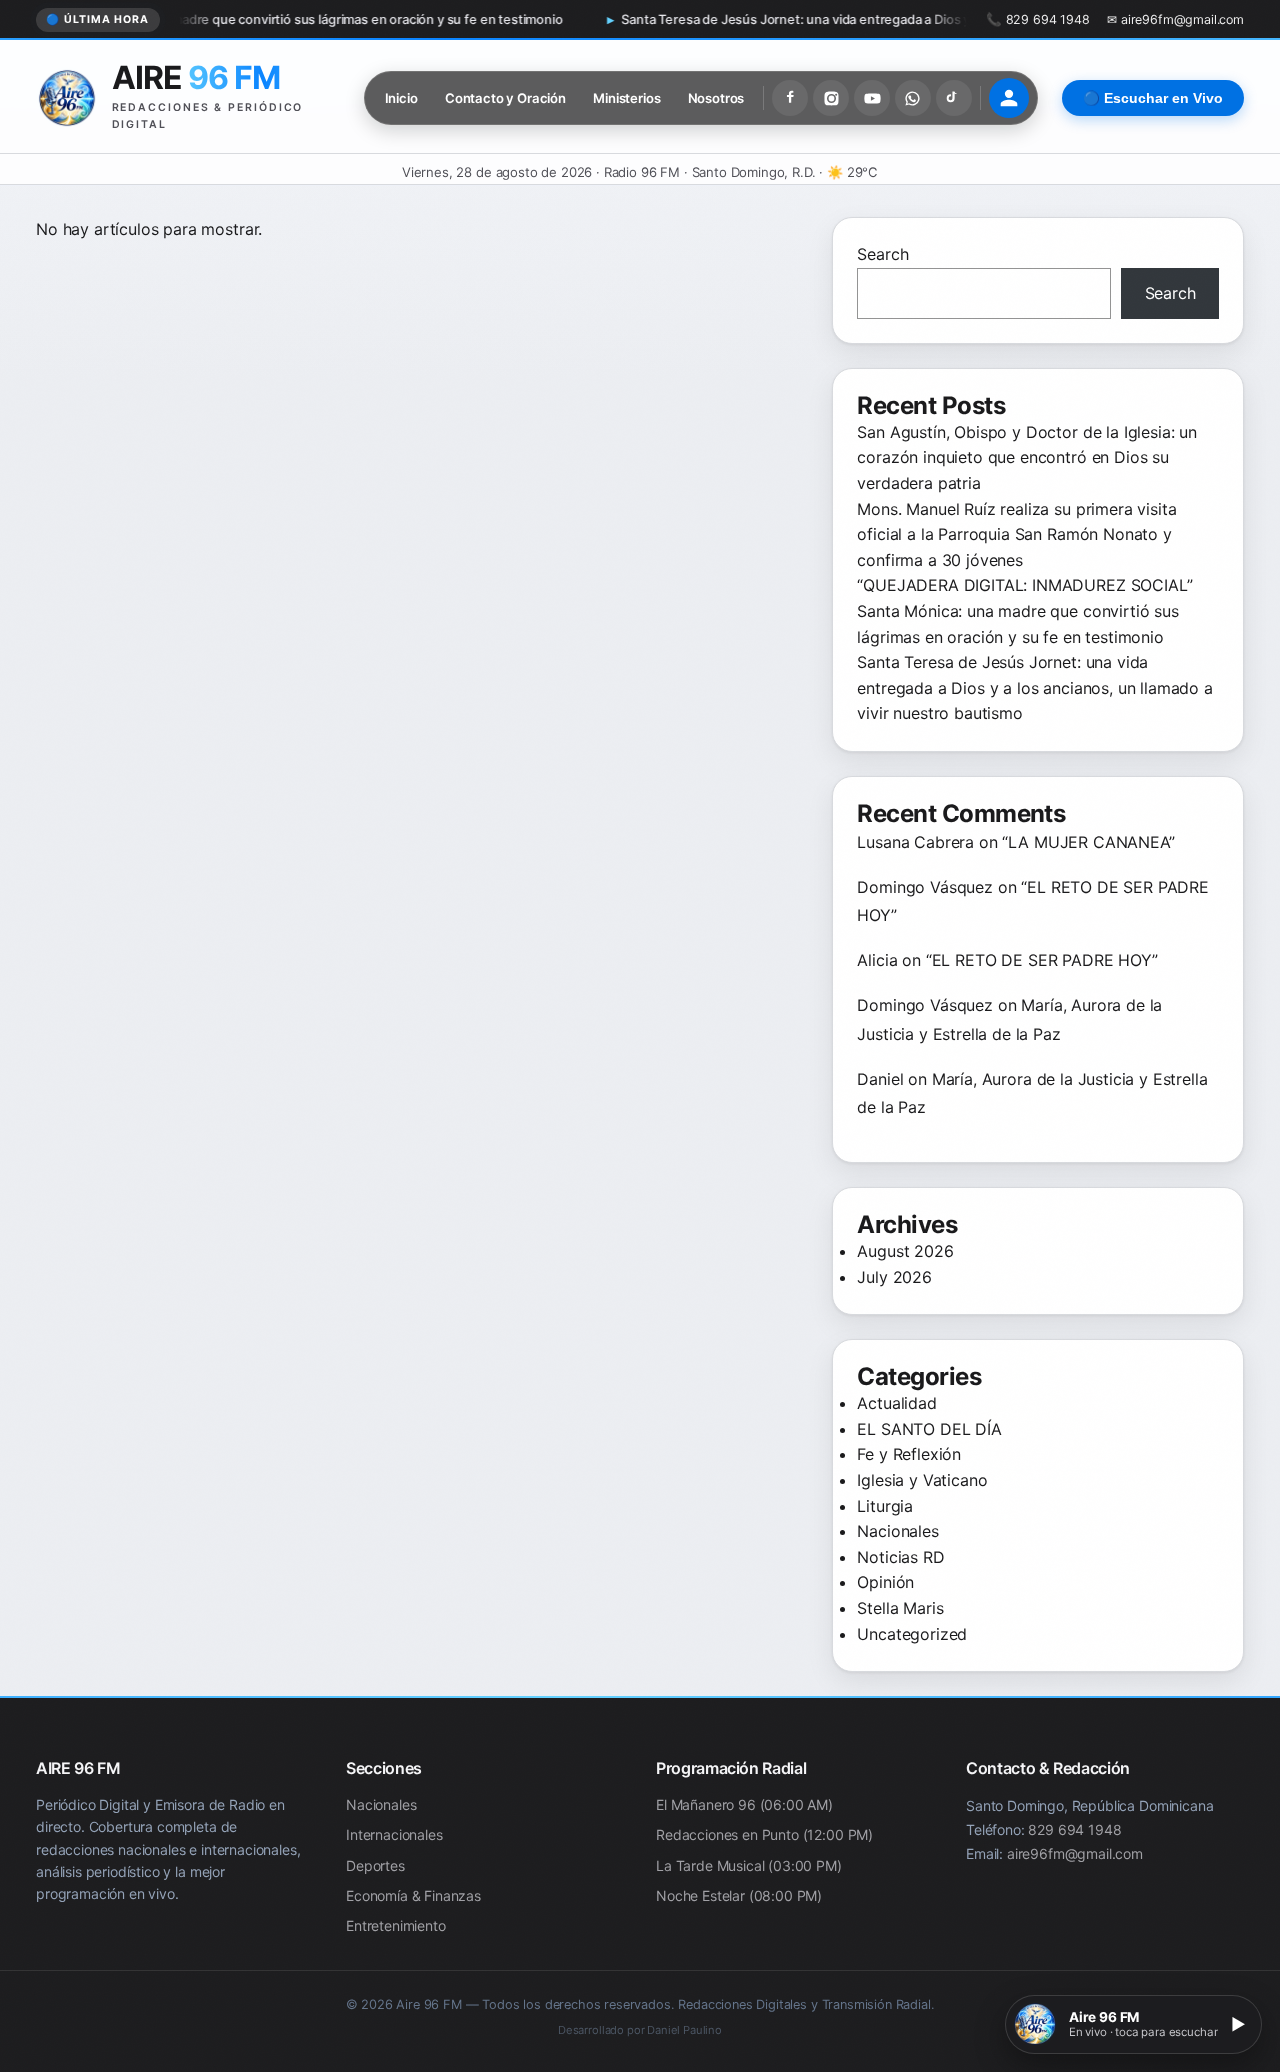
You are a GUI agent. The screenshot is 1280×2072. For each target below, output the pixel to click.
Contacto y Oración (505, 98)
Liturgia (885, 1506)
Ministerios (626, 98)
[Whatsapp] (913, 98)
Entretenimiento (396, 1926)
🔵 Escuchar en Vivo (1153, 98)
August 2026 (905, 1251)
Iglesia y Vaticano (922, 1480)
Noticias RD (900, 1557)
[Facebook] (790, 98)
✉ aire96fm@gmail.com (1175, 19)
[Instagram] (831, 98)
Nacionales (897, 1531)
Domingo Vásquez (925, 887)
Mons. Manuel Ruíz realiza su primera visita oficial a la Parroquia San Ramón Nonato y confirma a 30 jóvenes (1016, 534)
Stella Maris (900, 1608)
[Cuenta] (1009, 98)
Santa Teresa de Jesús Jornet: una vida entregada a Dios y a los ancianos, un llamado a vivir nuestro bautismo (792, 19)
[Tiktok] (954, 98)
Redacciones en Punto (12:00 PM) (764, 1835)
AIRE (196, 77)
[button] (1133, 2024)
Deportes (375, 1865)
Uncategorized (912, 1634)
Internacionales (394, 1835)
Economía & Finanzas (413, 1895)
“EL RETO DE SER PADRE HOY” (1042, 960)
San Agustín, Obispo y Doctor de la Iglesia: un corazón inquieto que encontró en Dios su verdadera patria (1027, 457)
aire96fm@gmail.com (1075, 1853)
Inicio (401, 98)
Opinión (885, 1582)
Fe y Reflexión (909, 1454)
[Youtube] (872, 98)
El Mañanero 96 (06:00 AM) (744, 1804)
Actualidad (896, 1403)
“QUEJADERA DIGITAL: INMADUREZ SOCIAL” (1024, 585)
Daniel (880, 1079)
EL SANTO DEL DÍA (929, 1429)
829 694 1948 (1074, 1829)
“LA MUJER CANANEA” (1088, 842)
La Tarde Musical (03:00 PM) (749, 1865)
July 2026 (894, 1277)
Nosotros (716, 98)
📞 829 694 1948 (1038, 19)
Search (882, 254)
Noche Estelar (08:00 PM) (739, 1895)
